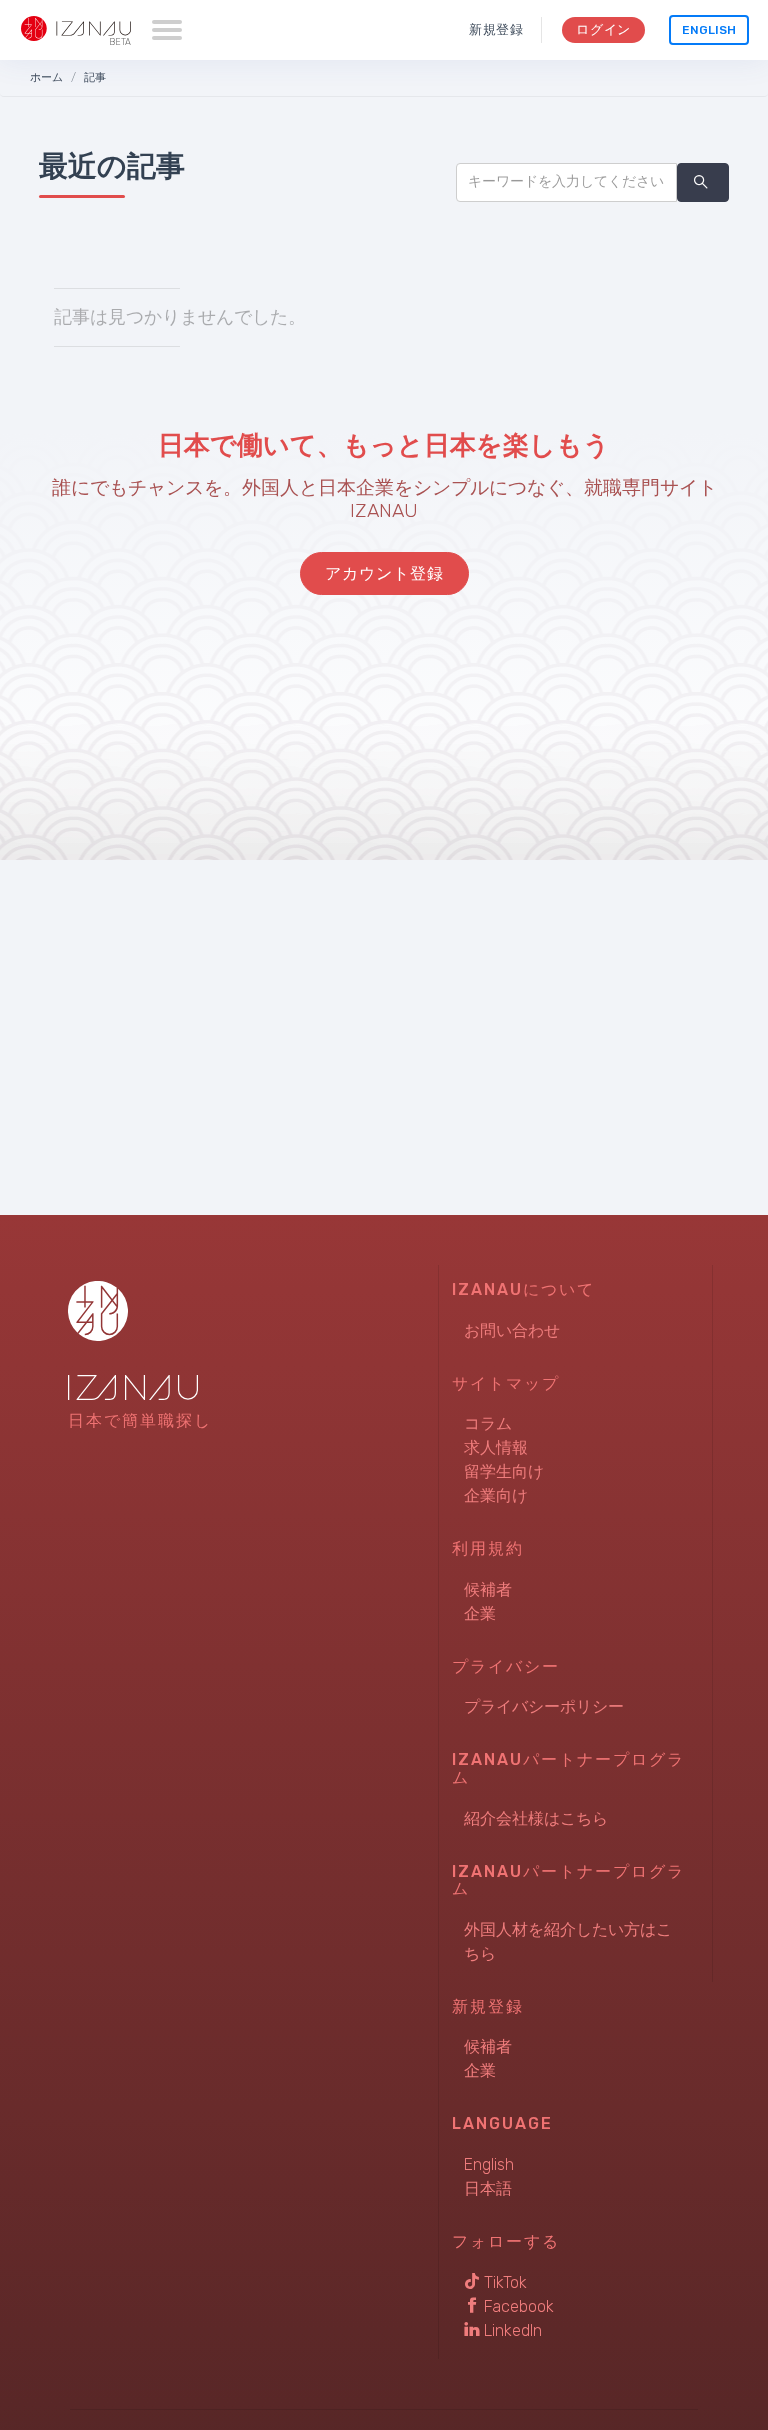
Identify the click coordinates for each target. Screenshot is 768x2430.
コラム (488, 1423)
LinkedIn (511, 2330)
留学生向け (504, 1471)
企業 (480, 1613)
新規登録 (496, 29)
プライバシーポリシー (544, 1706)
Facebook (517, 2306)
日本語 (488, 2188)
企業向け (496, 1495)
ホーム (46, 77)
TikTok (503, 2282)
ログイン (603, 29)
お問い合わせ (512, 1330)
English (709, 30)
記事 (95, 77)
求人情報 (496, 1447)
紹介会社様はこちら (536, 1818)
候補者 (488, 1589)
